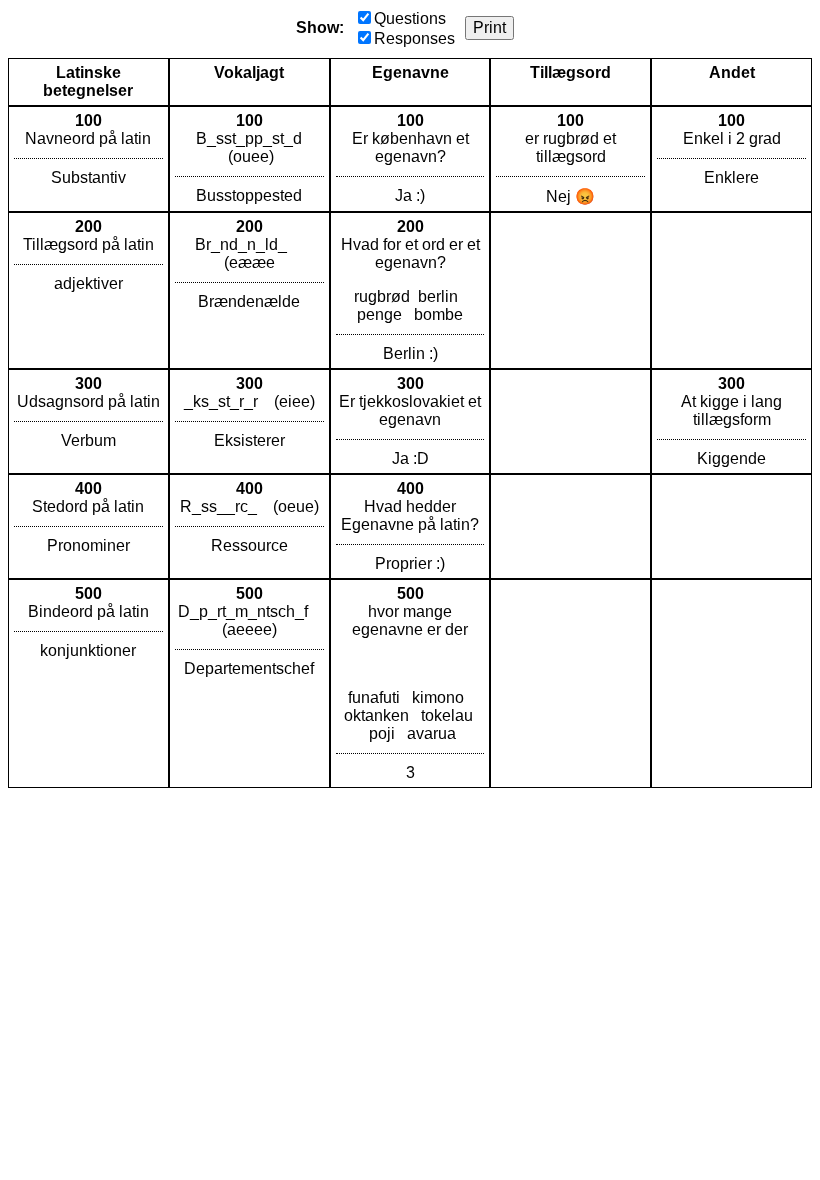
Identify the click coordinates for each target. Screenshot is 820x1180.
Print (489, 27)
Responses (414, 38)
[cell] (88, 159)
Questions (410, 18)
